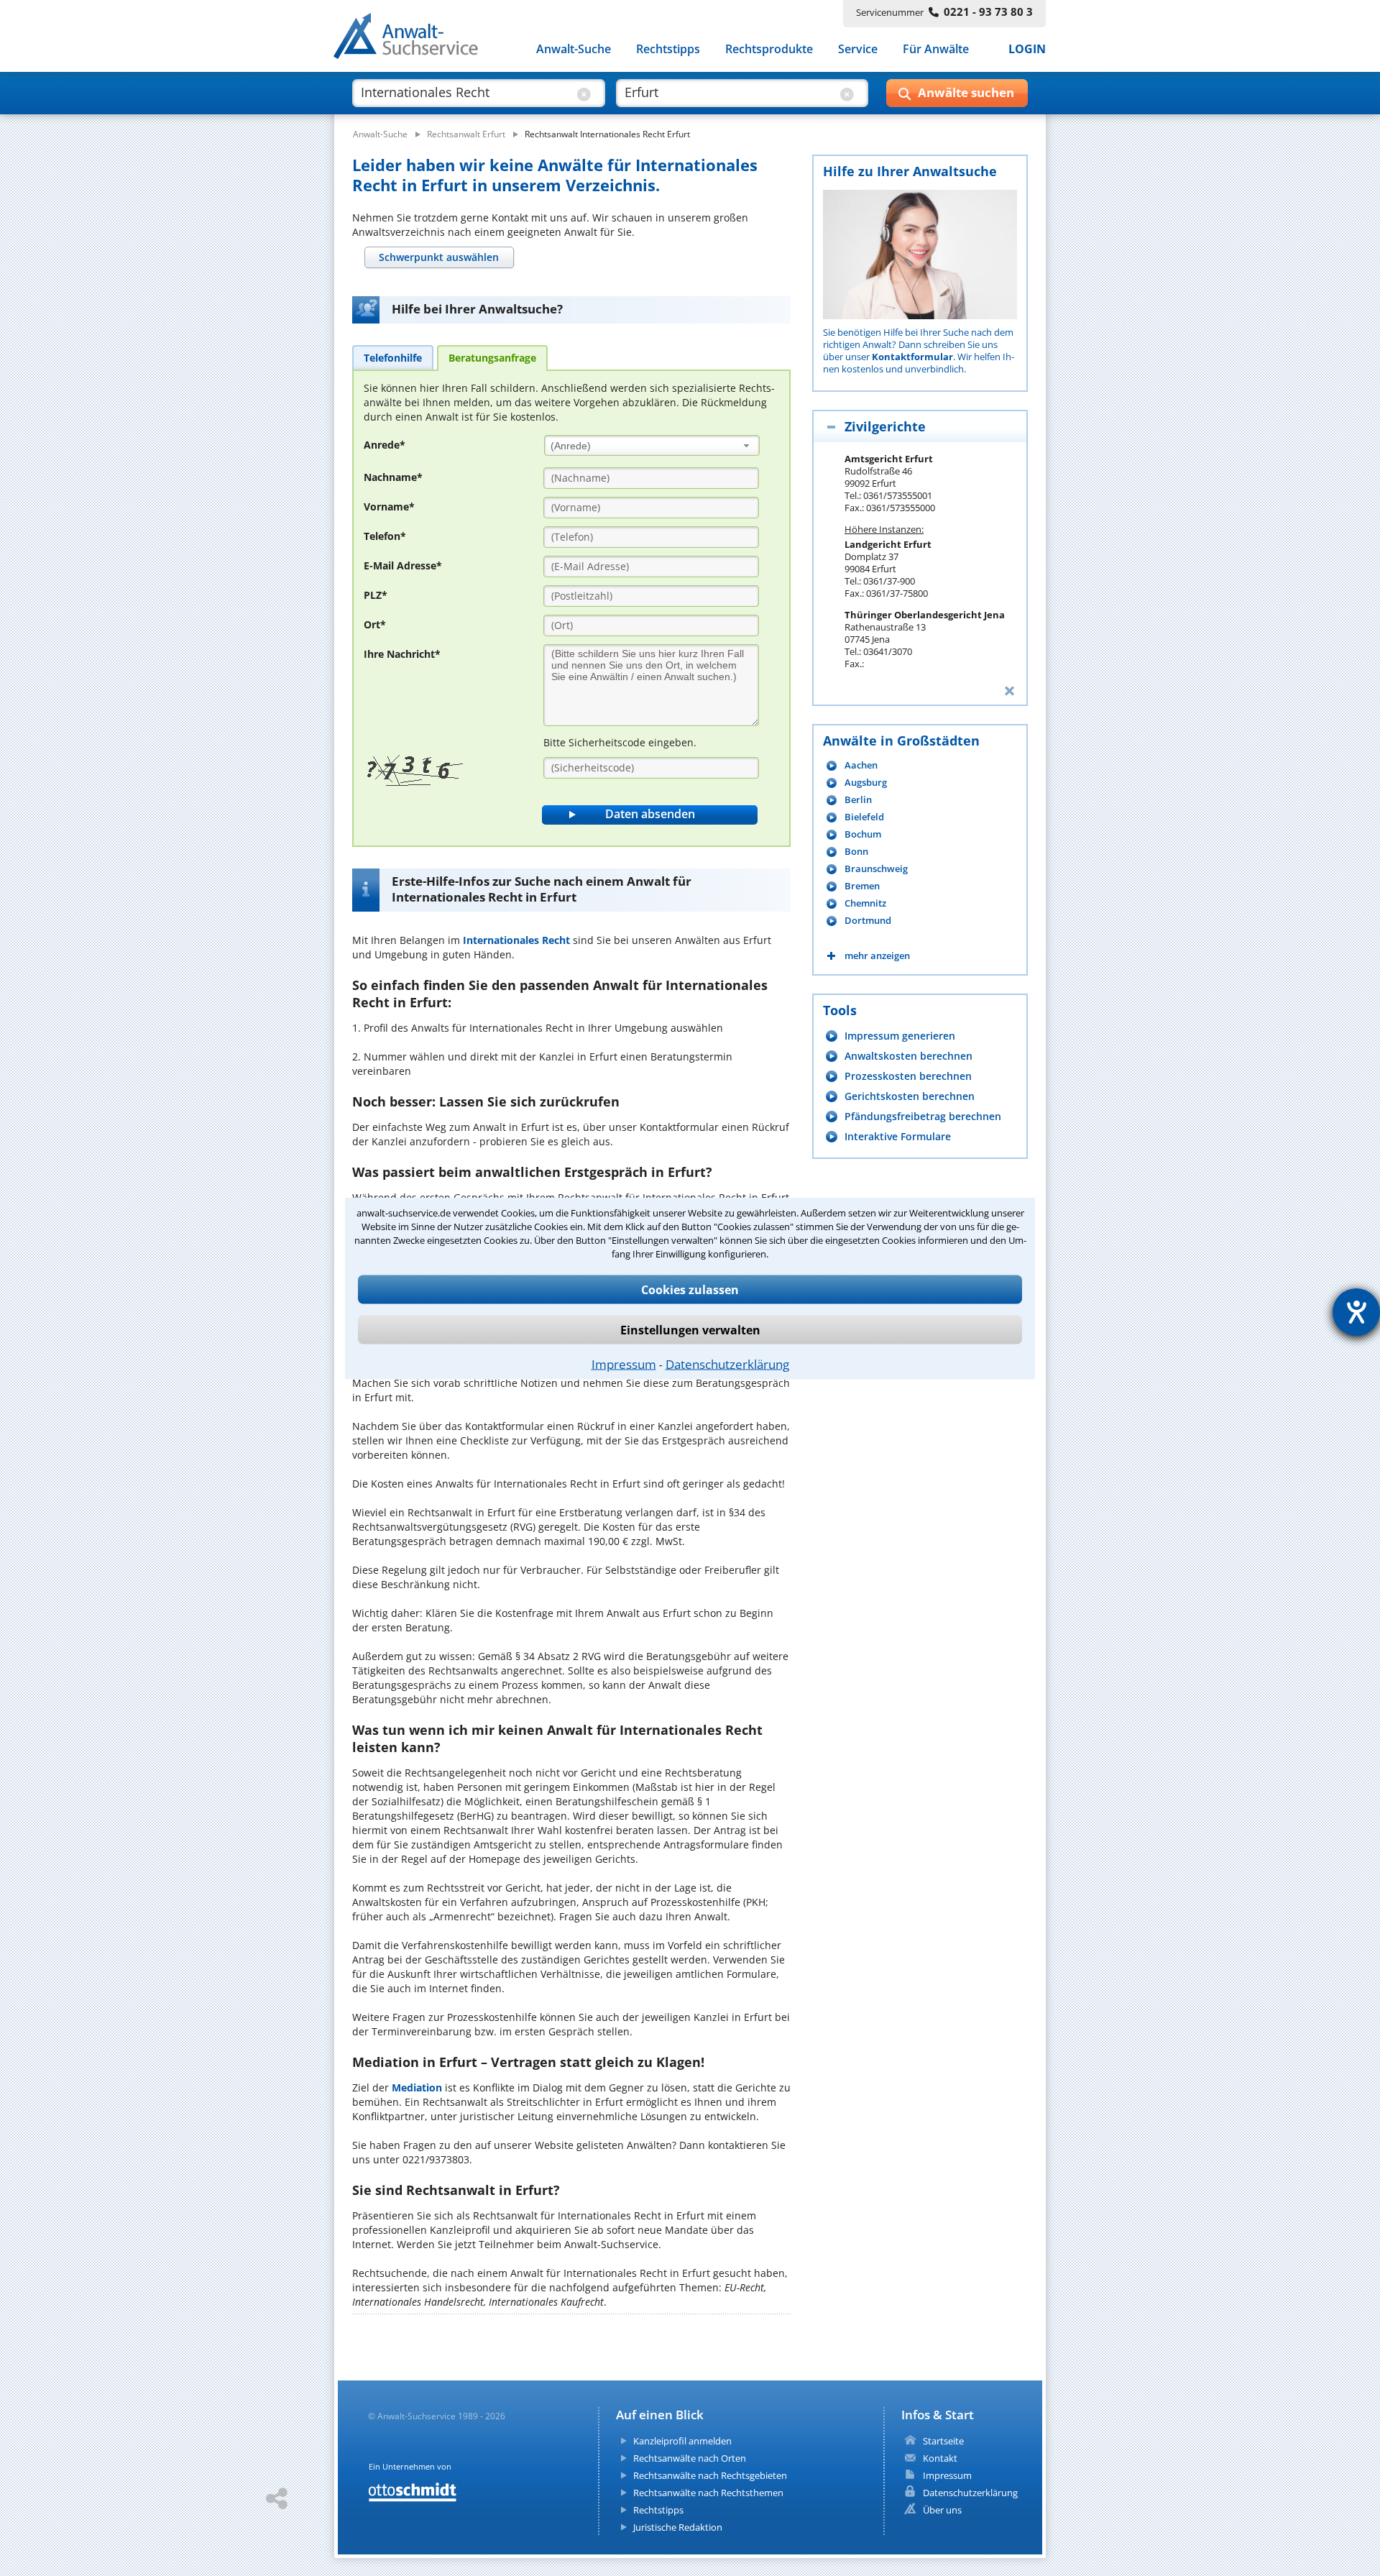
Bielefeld (864, 817)
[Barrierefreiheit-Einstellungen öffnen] (1356, 1312)
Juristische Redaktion (678, 2527)
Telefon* (385, 536)
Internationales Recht (516, 940)
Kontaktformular (912, 357)
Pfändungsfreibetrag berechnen (923, 1116)
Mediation (417, 2087)
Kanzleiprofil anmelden (682, 2441)
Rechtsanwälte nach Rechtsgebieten (710, 2475)
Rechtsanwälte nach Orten (690, 2458)
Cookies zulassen (690, 1289)
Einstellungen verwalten (690, 1329)
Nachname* (393, 477)
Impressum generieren (900, 1036)
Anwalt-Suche (574, 49)
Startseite (943, 2441)
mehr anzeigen (877, 956)
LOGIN (1027, 49)
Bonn (856, 852)
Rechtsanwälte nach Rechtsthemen (708, 2493)
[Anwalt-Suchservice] (414, 39)
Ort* (375, 624)
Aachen (861, 765)
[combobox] (652, 445)
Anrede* (385, 445)
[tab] (439, 257)
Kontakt (940, 2458)
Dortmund (868, 921)
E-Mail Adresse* (403, 565)
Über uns (942, 2510)
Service (858, 49)
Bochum (863, 834)
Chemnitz (865, 903)
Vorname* (389, 507)
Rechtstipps (668, 49)
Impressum (624, 1363)
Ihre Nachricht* (402, 654)
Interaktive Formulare (898, 1136)
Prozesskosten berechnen (908, 1076)
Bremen (862, 886)
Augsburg (866, 783)
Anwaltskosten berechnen (908, 1056)
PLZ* (376, 595)
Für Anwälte (936, 49)
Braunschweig (876, 869)
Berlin (858, 800)
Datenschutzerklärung (727, 1363)
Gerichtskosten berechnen (910, 1096)
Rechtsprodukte (769, 49)
